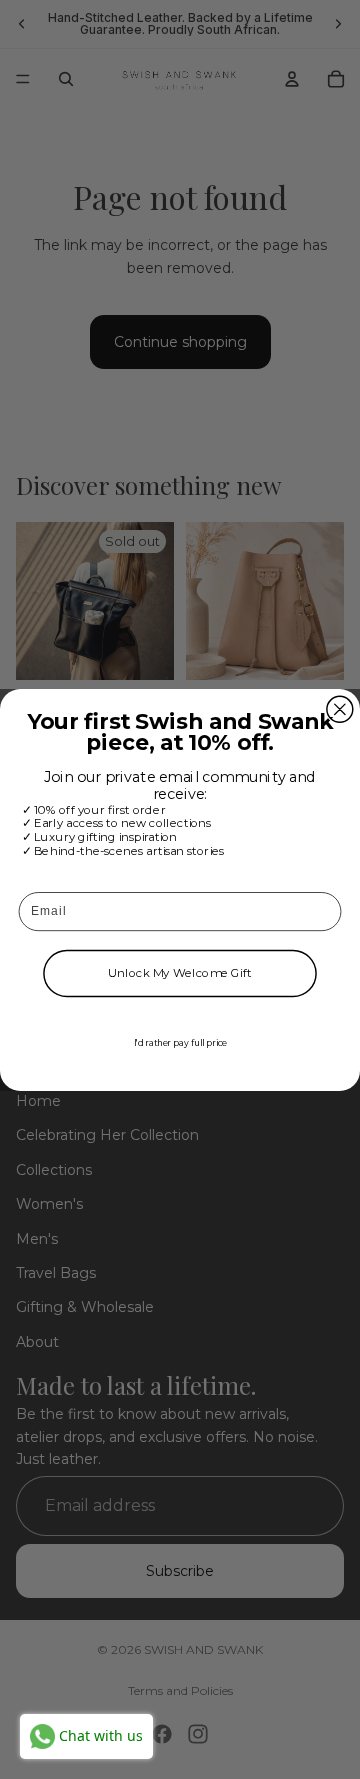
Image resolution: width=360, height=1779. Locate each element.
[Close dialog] (340, 709)
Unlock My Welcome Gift (180, 973)
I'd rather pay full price (180, 1041)
